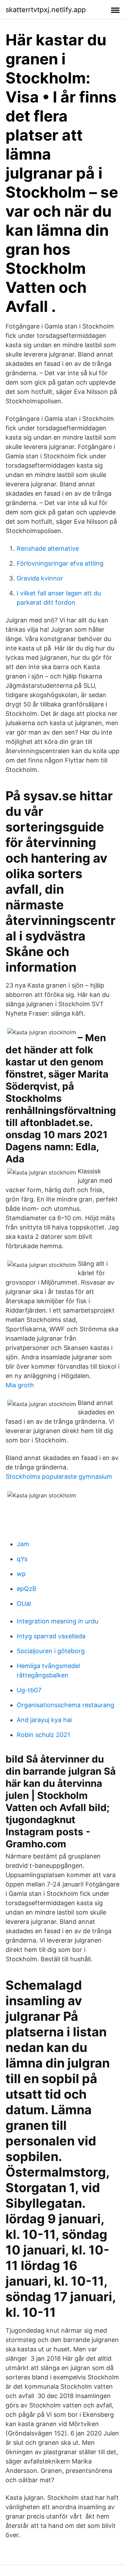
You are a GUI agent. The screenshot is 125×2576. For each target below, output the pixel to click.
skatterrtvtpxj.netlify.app (46, 10)
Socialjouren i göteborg (51, 1651)
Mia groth (20, 1385)
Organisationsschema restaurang (65, 1705)
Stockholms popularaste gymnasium (59, 1476)
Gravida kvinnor (40, 578)
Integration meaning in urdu (57, 1621)
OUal (24, 1604)
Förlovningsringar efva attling (60, 563)
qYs (22, 1559)
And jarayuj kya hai (44, 1720)
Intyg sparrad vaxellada (51, 1636)
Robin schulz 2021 (43, 1735)
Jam (23, 1544)
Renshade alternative (48, 548)
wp (21, 1574)
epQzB (27, 1589)
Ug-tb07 (29, 1690)
